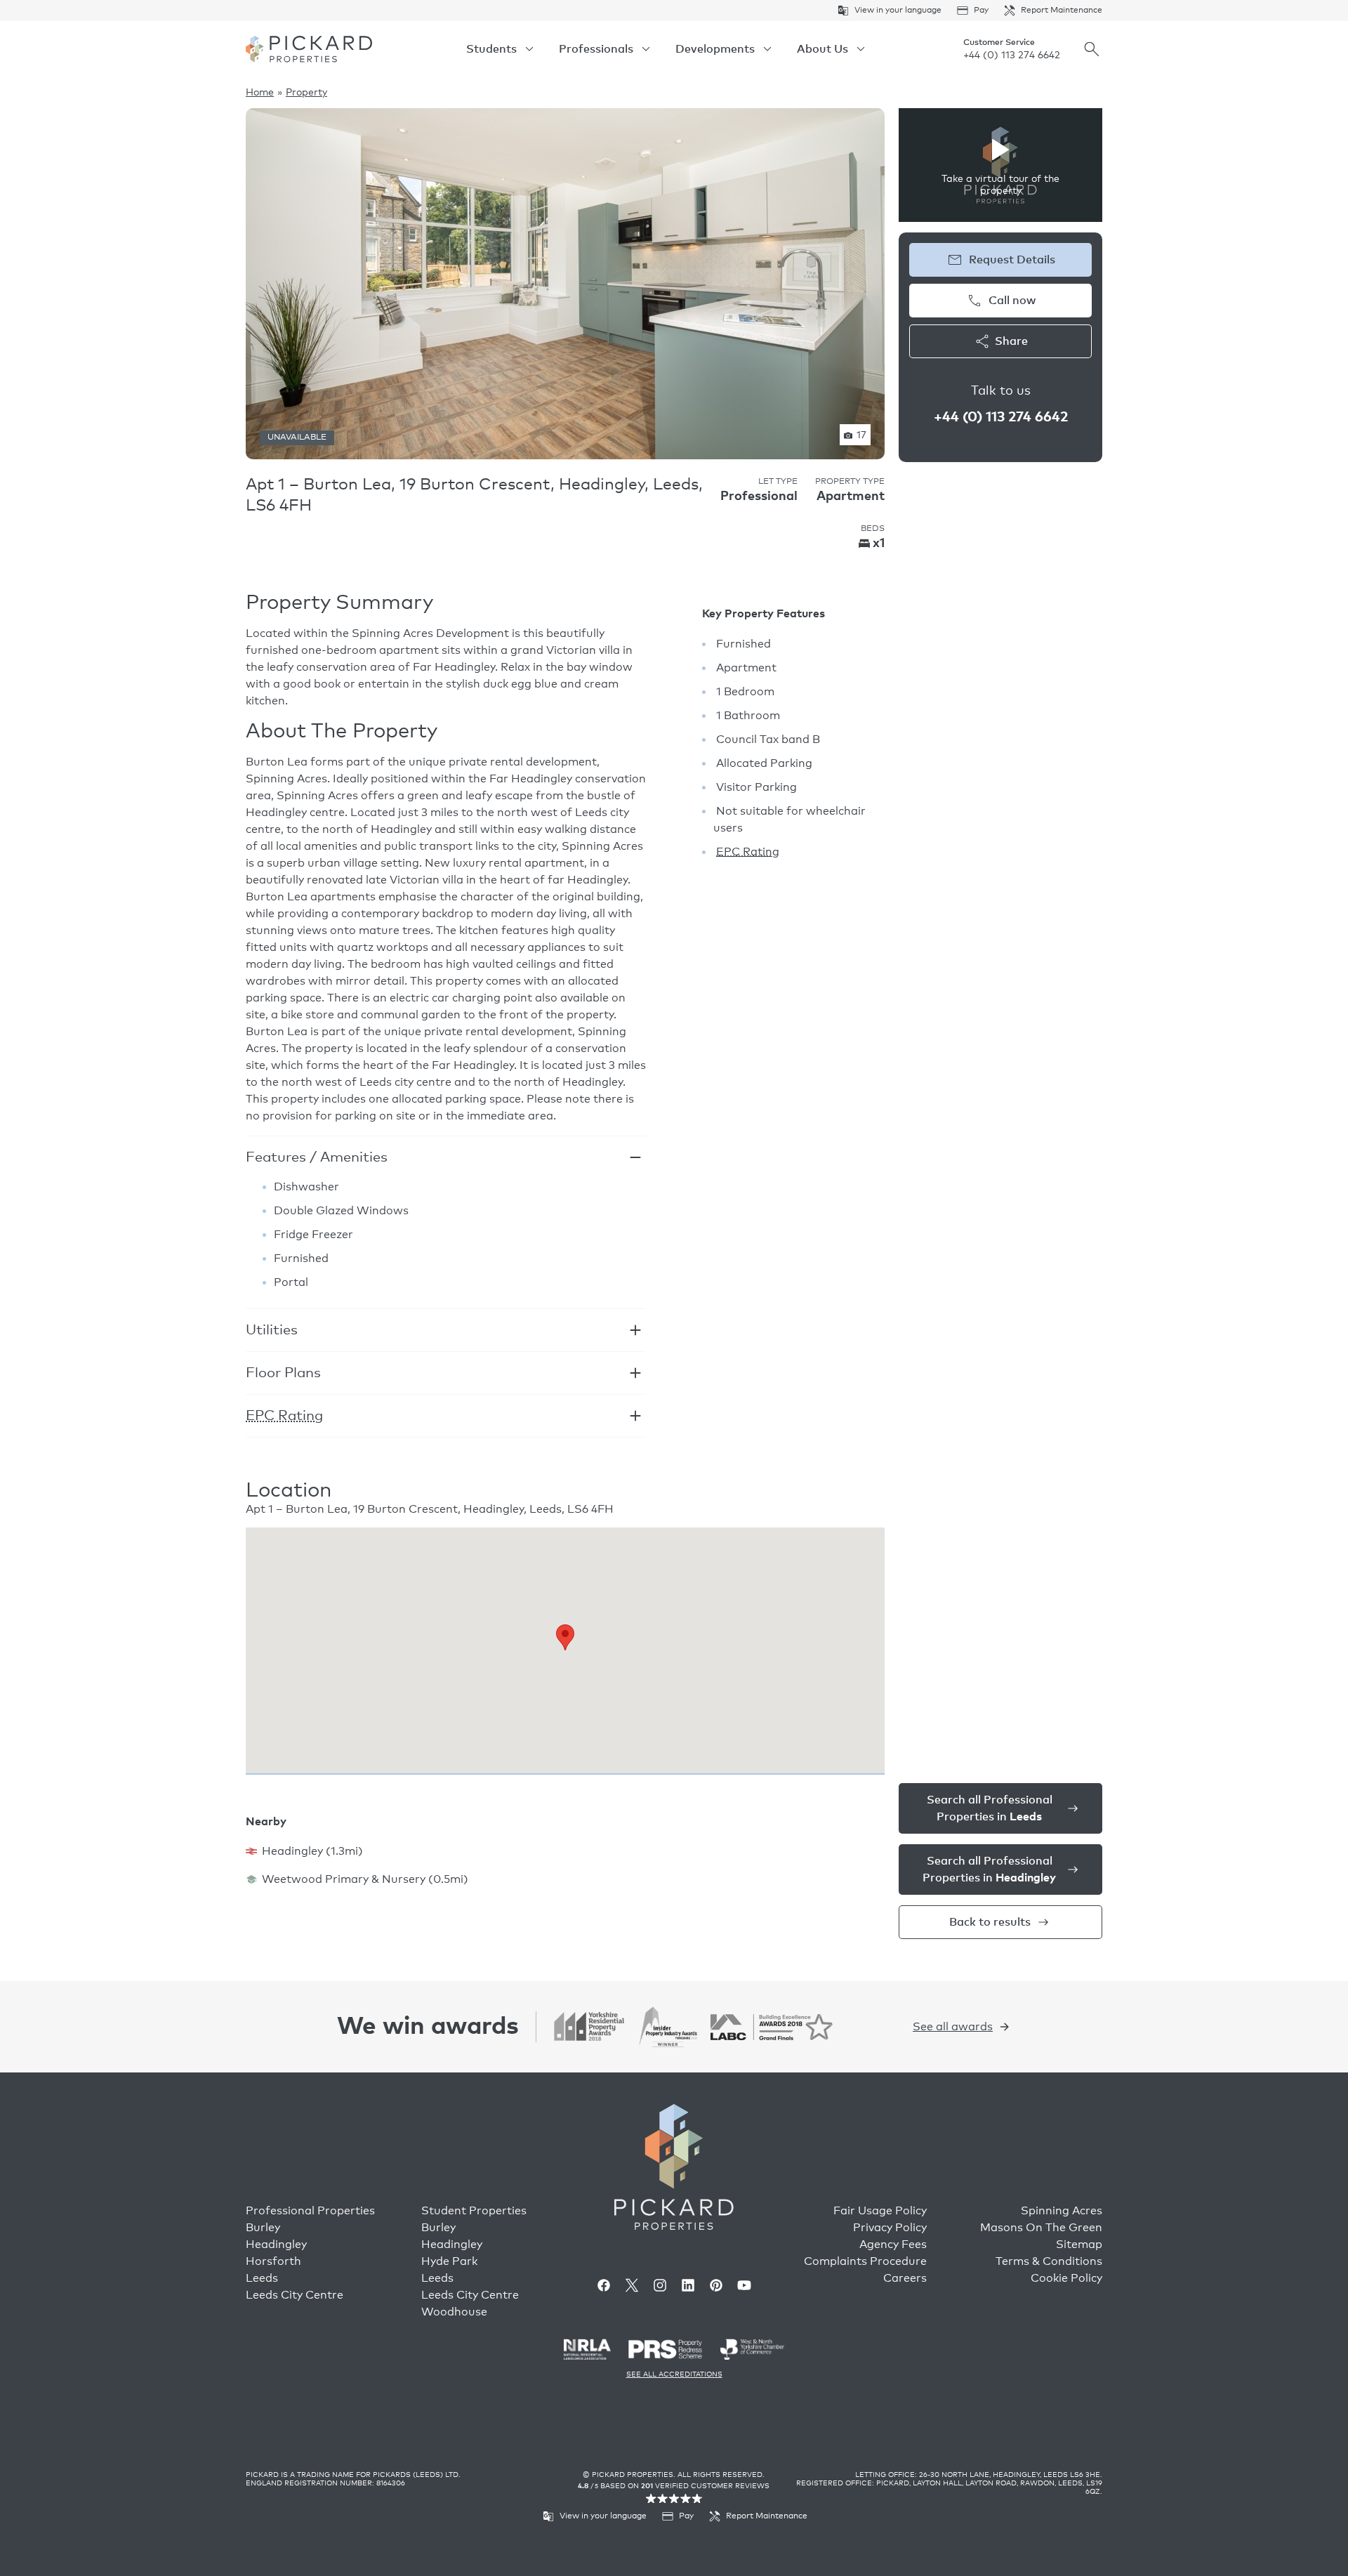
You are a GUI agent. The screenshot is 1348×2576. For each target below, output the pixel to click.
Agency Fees (893, 2245)
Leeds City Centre (295, 2295)
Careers (905, 2278)
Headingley (276, 2245)
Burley (263, 2228)
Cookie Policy (1066, 2278)
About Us (822, 49)
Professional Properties (310, 2211)
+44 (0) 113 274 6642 (1012, 55)
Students (491, 49)
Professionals (596, 49)
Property (306, 93)
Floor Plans (283, 1373)
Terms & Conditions (1049, 2261)
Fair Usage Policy (880, 2211)
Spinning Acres (1062, 2211)
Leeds (262, 2278)
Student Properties (474, 2211)
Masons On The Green (1041, 2228)
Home (260, 93)
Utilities (272, 1330)
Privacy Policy (890, 2228)
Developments (715, 49)
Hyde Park (449, 2261)
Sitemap (1079, 2245)
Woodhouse (454, 2312)
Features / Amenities (317, 1157)
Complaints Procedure (865, 2261)
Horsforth (273, 2261)
